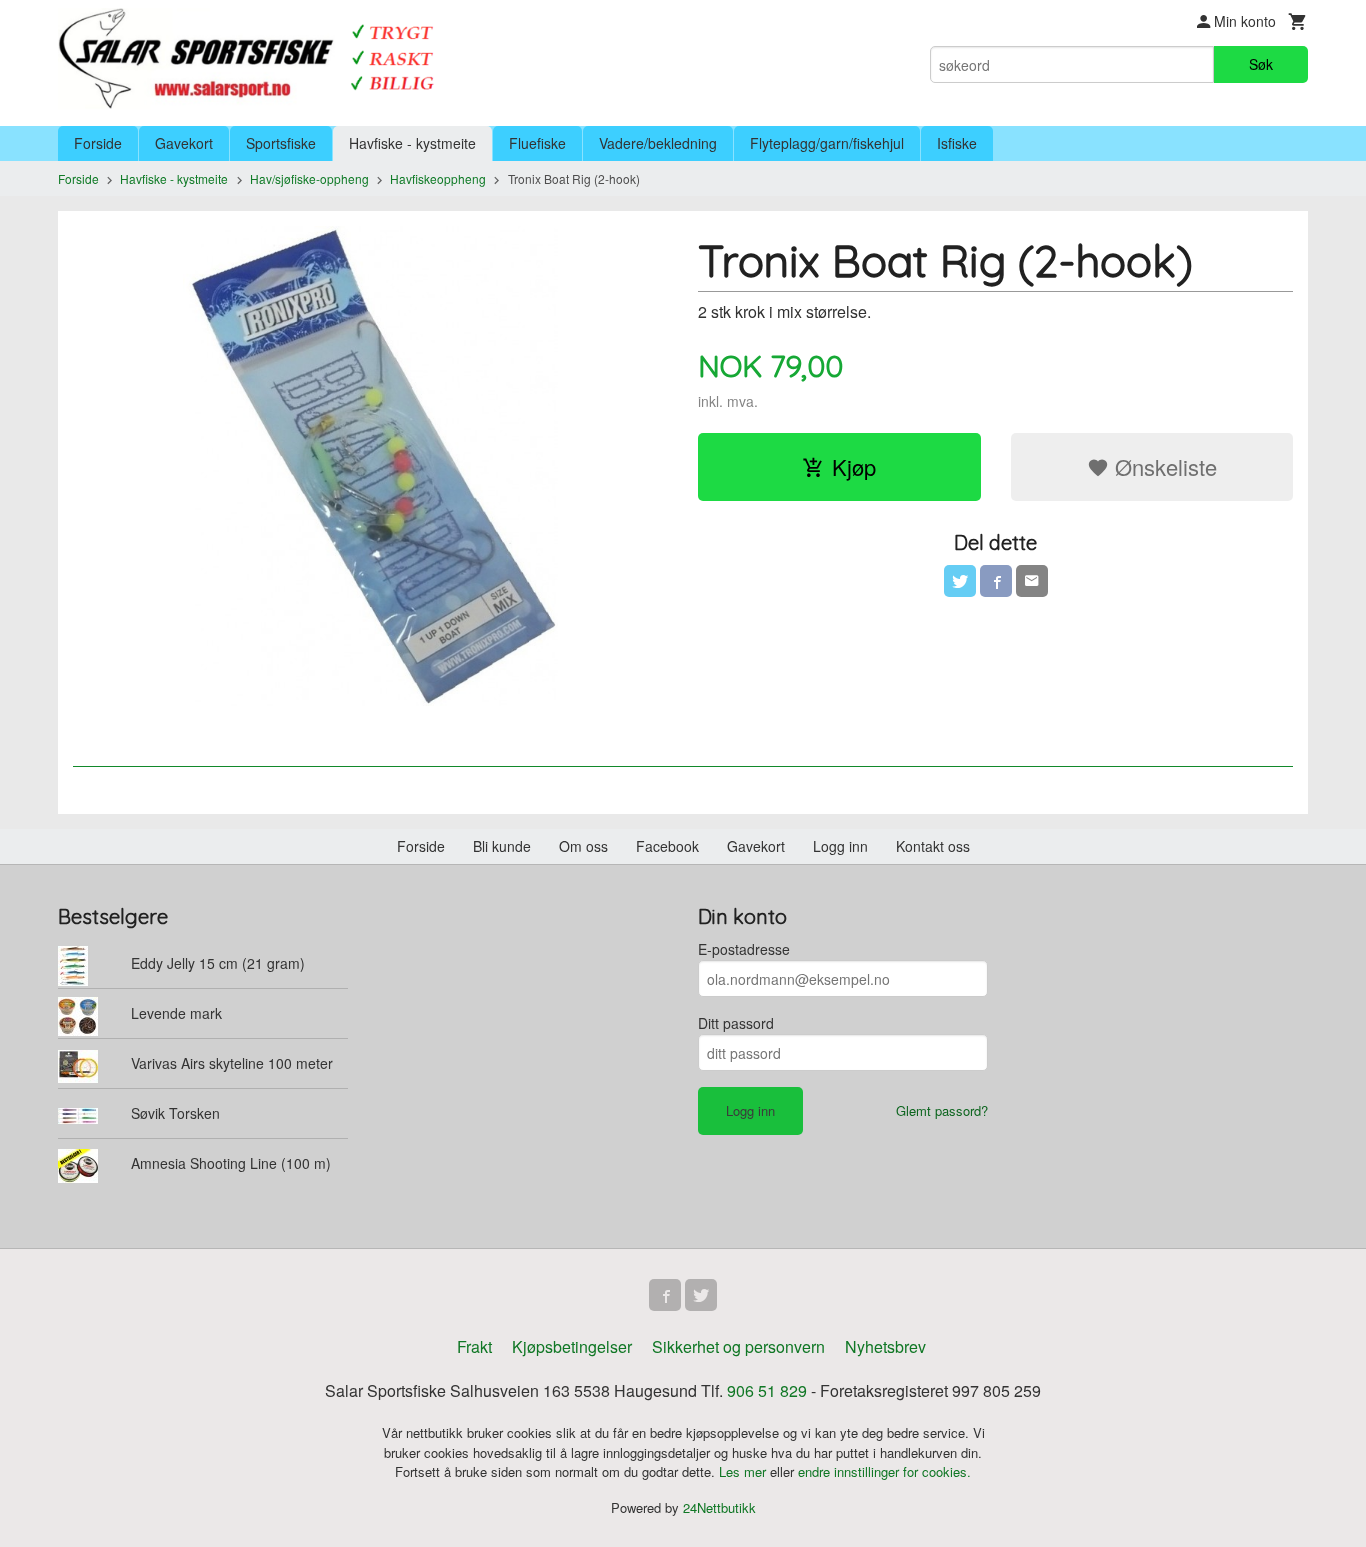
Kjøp (854, 466)
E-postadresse (744, 949)
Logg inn (840, 846)
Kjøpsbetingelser (572, 1346)
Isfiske (957, 143)
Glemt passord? (942, 1110)
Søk (1261, 64)
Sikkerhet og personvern (738, 1346)
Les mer (744, 1471)
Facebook (667, 846)
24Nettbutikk (719, 1507)
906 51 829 (767, 1390)
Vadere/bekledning (658, 143)
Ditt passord (736, 1023)
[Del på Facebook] (996, 581)
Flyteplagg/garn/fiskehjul (827, 143)
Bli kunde (502, 846)
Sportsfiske (281, 143)
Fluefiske (537, 143)
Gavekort (184, 143)
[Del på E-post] (1032, 581)
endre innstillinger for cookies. (884, 1471)
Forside (98, 143)
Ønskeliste (1163, 466)
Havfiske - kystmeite (412, 143)
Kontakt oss (933, 846)
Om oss (583, 846)
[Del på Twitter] (960, 581)
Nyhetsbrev (885, 1346)
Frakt (474, 1346)
